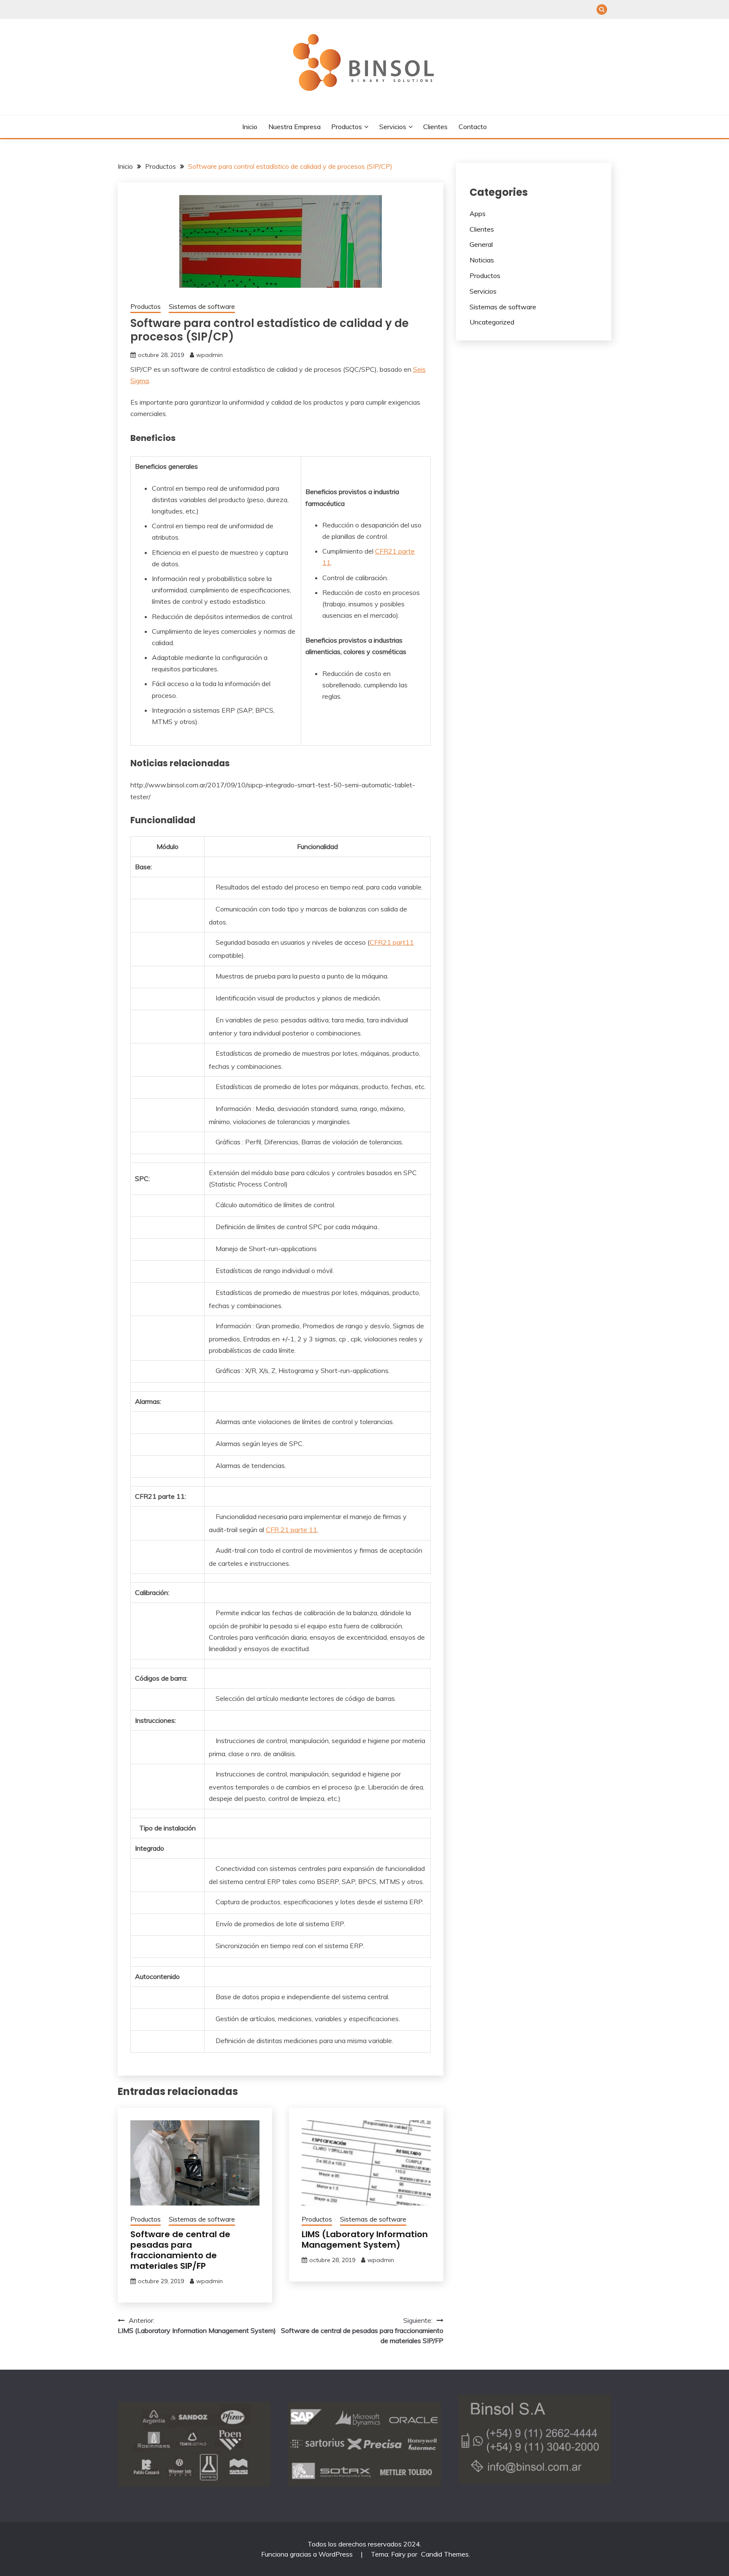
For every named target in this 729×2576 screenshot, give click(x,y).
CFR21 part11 (392, 942)
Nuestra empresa (294, 127)
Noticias (482, 260)
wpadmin (209, 355)
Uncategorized (492, 322)
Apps (478, 214)
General (481, 244)
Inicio (250, 127)
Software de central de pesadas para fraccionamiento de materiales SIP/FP (180, 2250)
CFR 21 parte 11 (292, 1530)
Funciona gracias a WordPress (308, 2554)
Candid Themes (445, 2554)
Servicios (393, 127)
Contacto (473, 127)
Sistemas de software (202, 307)
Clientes (435, 127)
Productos (347, 127)
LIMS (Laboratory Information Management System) (365, 2239)
